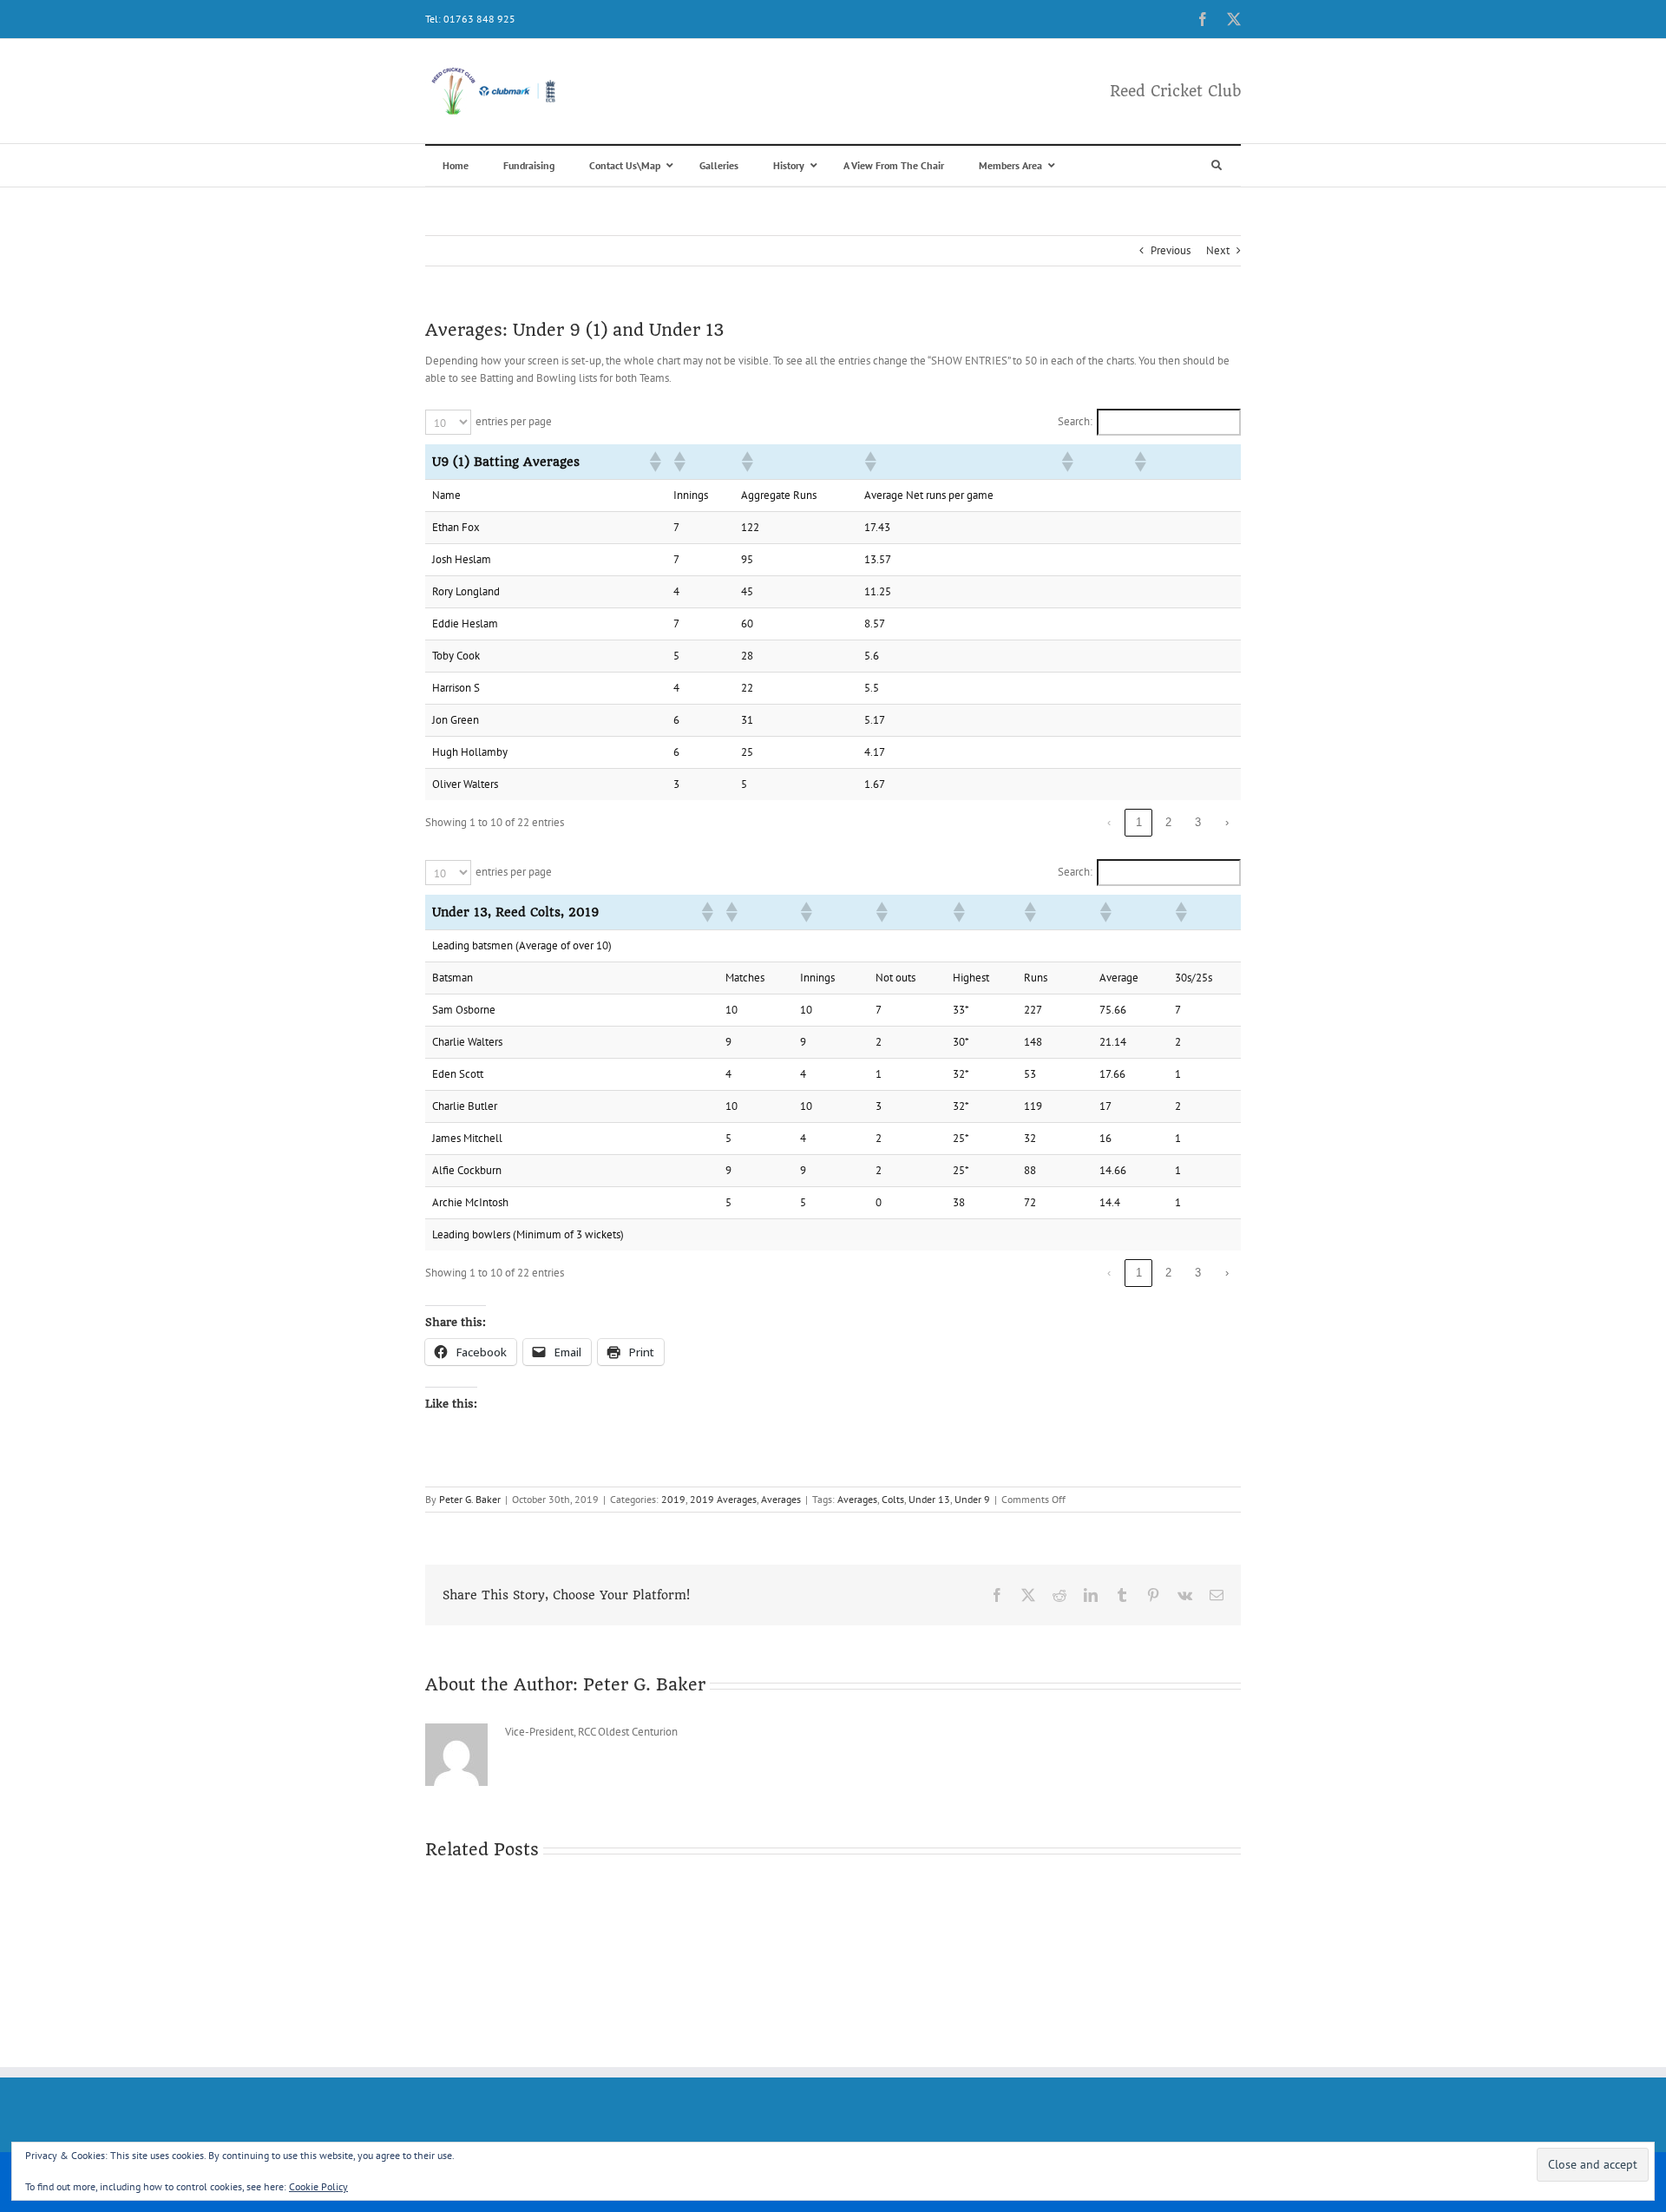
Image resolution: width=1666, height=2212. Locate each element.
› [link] (1227, 822)
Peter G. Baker (470, 1499)
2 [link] (1168, 822)
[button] (654, 462)
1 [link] (1139, 822)
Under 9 (972, 1499)
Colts (893, 1499)
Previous (1171, 250)
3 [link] (1198, 822)
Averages (781, 1499)
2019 (673, 1499)
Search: (1075, 421)
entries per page (514, 421)
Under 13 (929, 1499)
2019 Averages (723, 1499)
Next (1218, 250)
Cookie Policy (318, 2186)
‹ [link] (1109, 822)
